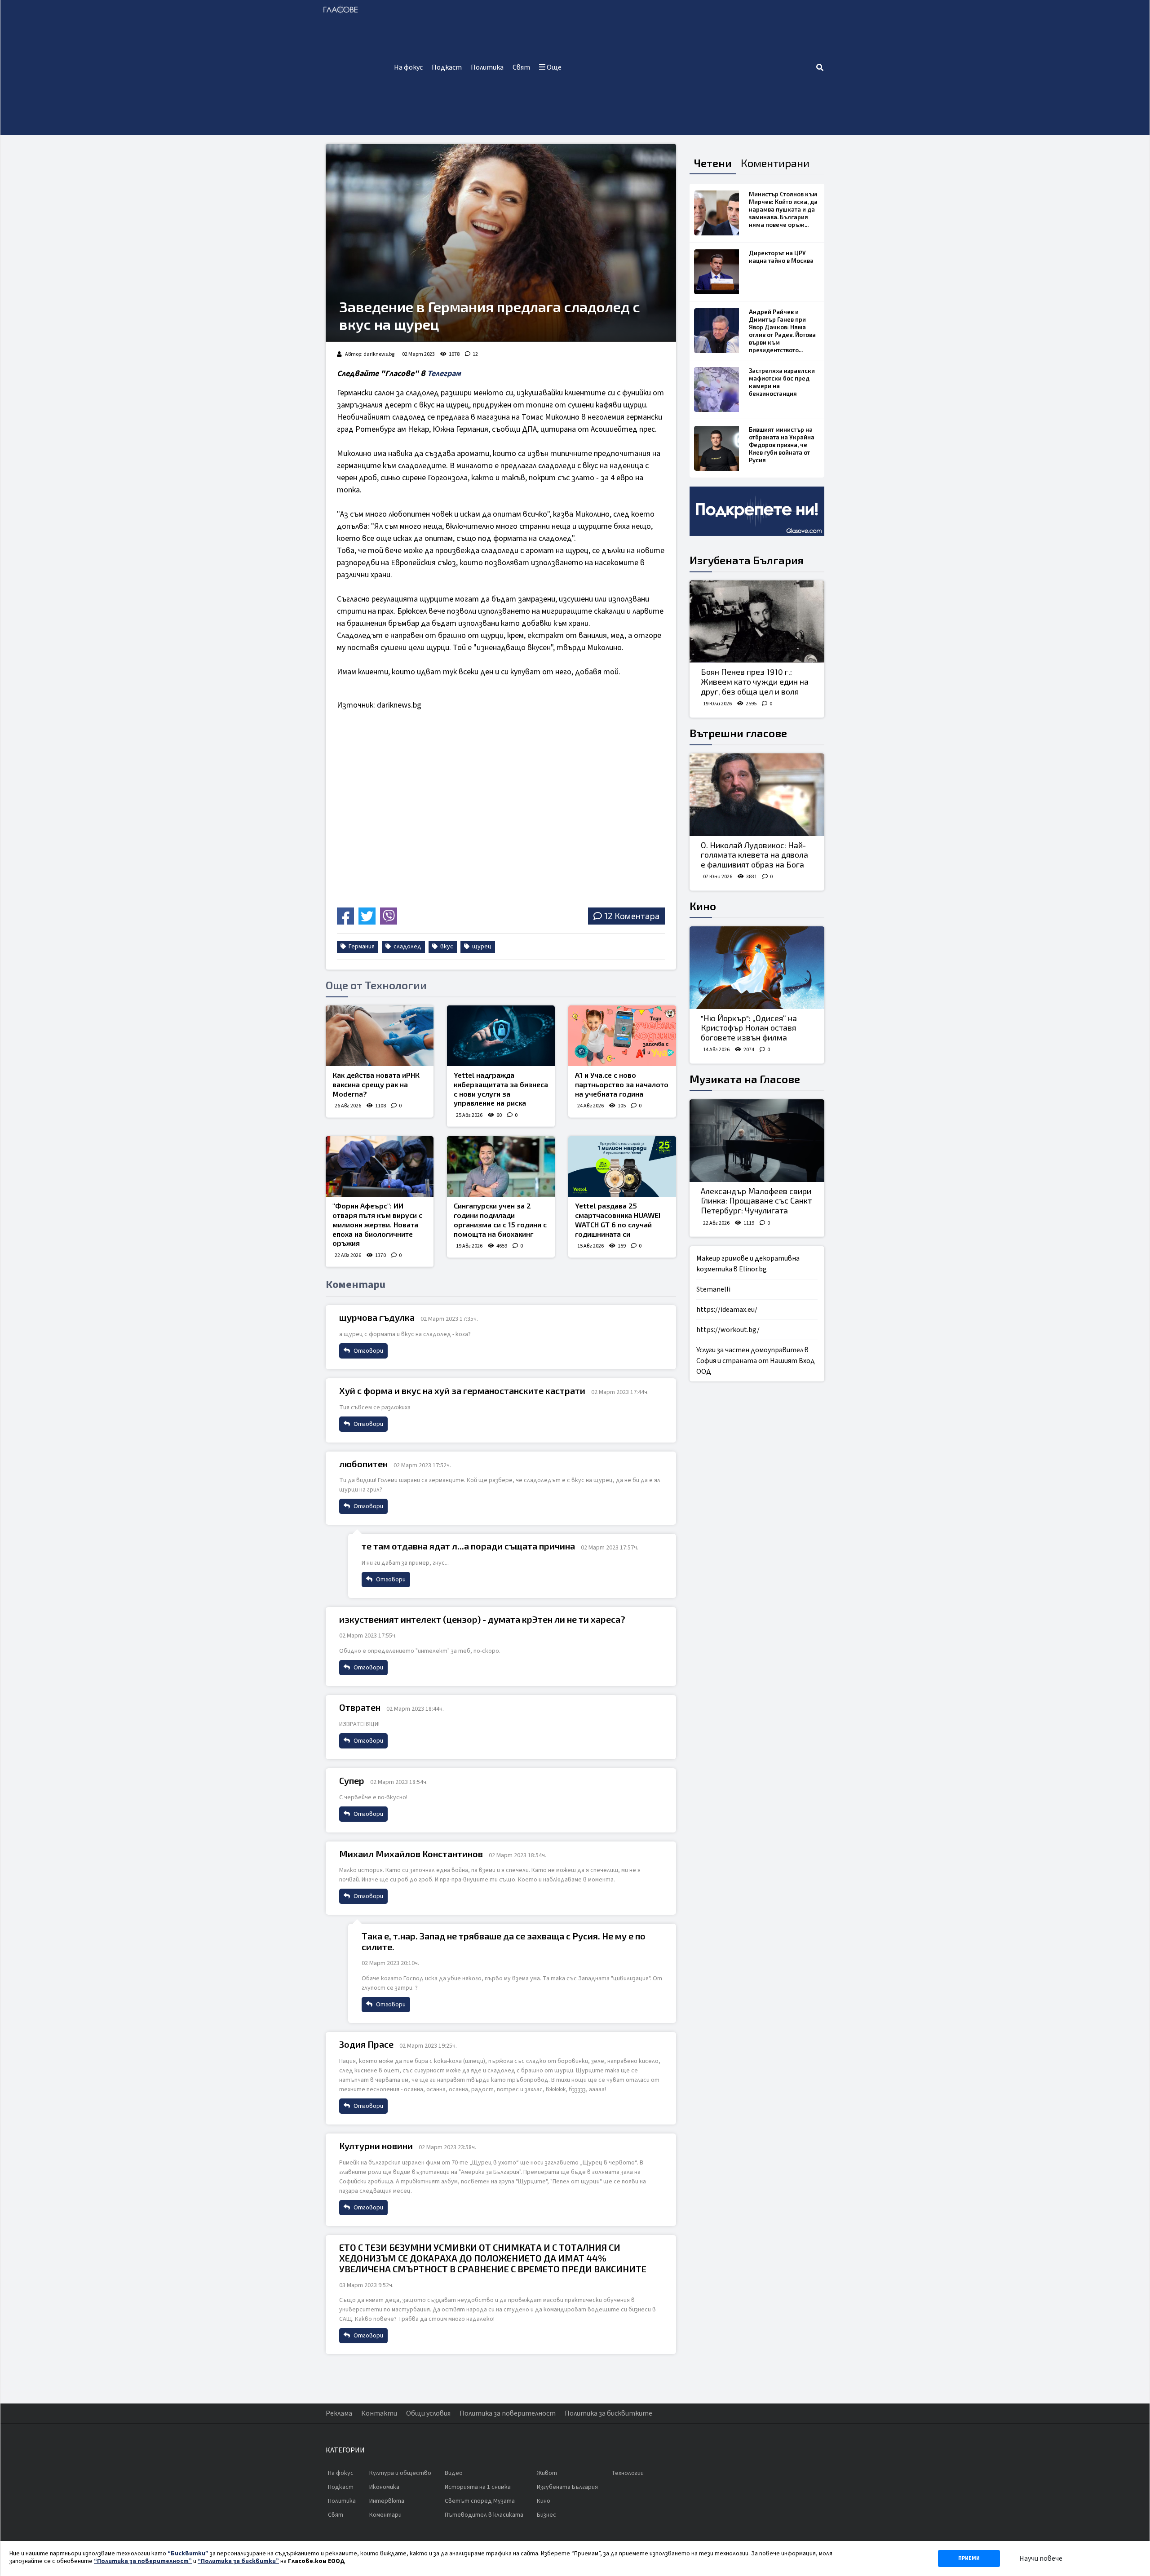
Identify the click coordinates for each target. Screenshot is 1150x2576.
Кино (703, 906)
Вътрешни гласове (738, 733)
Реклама (339, 2413)
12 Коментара (632, 916)
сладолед (407, 947)
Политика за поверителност (508, 2413)
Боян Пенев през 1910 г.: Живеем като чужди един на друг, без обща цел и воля (755, 681)
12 (475, 354)
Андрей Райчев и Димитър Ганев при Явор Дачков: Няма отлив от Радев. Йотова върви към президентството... (782, 331)
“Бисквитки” (188, 2554)
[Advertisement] (691, 67)
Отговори (368, 1351)
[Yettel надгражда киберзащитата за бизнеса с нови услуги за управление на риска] (501, 1036)
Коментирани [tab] (775, 163)
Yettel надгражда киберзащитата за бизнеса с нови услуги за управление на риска (501, 1089)
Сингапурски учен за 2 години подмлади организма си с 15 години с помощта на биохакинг (500, 1219)
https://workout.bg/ (728, 1330)
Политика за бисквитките (608, 2413)
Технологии (628, 2473)
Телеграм (444, 374)
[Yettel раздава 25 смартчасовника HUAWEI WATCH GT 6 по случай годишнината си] (622, 1166)
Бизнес (546, 2515)
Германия (361, 947)
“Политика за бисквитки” (238, 2561)
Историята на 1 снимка (478, 2487)
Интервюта (387, 2501)
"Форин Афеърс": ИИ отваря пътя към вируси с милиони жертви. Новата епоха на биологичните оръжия (377, 1224)
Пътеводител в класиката (484, 2515)
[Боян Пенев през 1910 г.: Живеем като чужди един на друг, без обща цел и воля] (757, 622)
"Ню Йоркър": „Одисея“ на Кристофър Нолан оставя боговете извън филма (749, 1028)
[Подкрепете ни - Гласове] (757, 511)
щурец (481, 947)
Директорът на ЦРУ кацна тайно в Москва (781, 257)
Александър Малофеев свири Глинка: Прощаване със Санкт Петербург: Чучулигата (756, 1201)
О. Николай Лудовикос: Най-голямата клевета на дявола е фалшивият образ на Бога (754, 855)
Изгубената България (747, 560)
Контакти (379, 2413)
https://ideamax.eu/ (727, 1310)
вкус (446, 947)
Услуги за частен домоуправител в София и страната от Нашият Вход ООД (756, 1361)
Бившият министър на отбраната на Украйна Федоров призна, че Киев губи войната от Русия (782, 445)
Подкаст (447, 67)
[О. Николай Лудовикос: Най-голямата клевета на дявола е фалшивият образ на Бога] (757, 795)
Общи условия (428, 2413)
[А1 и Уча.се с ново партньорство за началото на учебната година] (622, 1036)
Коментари (385, 2515)
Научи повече (1041, 2558)
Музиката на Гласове (745, 1079)
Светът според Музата (480, 2501)
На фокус (408, 67)
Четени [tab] (713, 163)
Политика (487, 67)
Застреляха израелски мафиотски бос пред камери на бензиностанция (782, 382)
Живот (547, 2473)
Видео (454, 2473)
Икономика (384, 2487)
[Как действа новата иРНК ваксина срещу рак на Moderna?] (380, 1036)
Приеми (969, 2558)
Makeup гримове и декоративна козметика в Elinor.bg (748, 1264)
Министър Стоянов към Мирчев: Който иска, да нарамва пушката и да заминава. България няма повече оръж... (783, 209)
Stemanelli (713, 1289)
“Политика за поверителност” (143, 2561)
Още (553, 67)
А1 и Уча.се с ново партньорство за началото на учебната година (622, 1084)
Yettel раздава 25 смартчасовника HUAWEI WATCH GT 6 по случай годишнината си (618, 1219)
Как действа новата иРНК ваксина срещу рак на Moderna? (376, 1084)
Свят (521, 67)
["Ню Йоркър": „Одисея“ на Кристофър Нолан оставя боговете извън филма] (757, 968)
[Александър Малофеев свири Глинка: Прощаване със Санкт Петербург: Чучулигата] (757, 1141)
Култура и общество (400, 2473)
